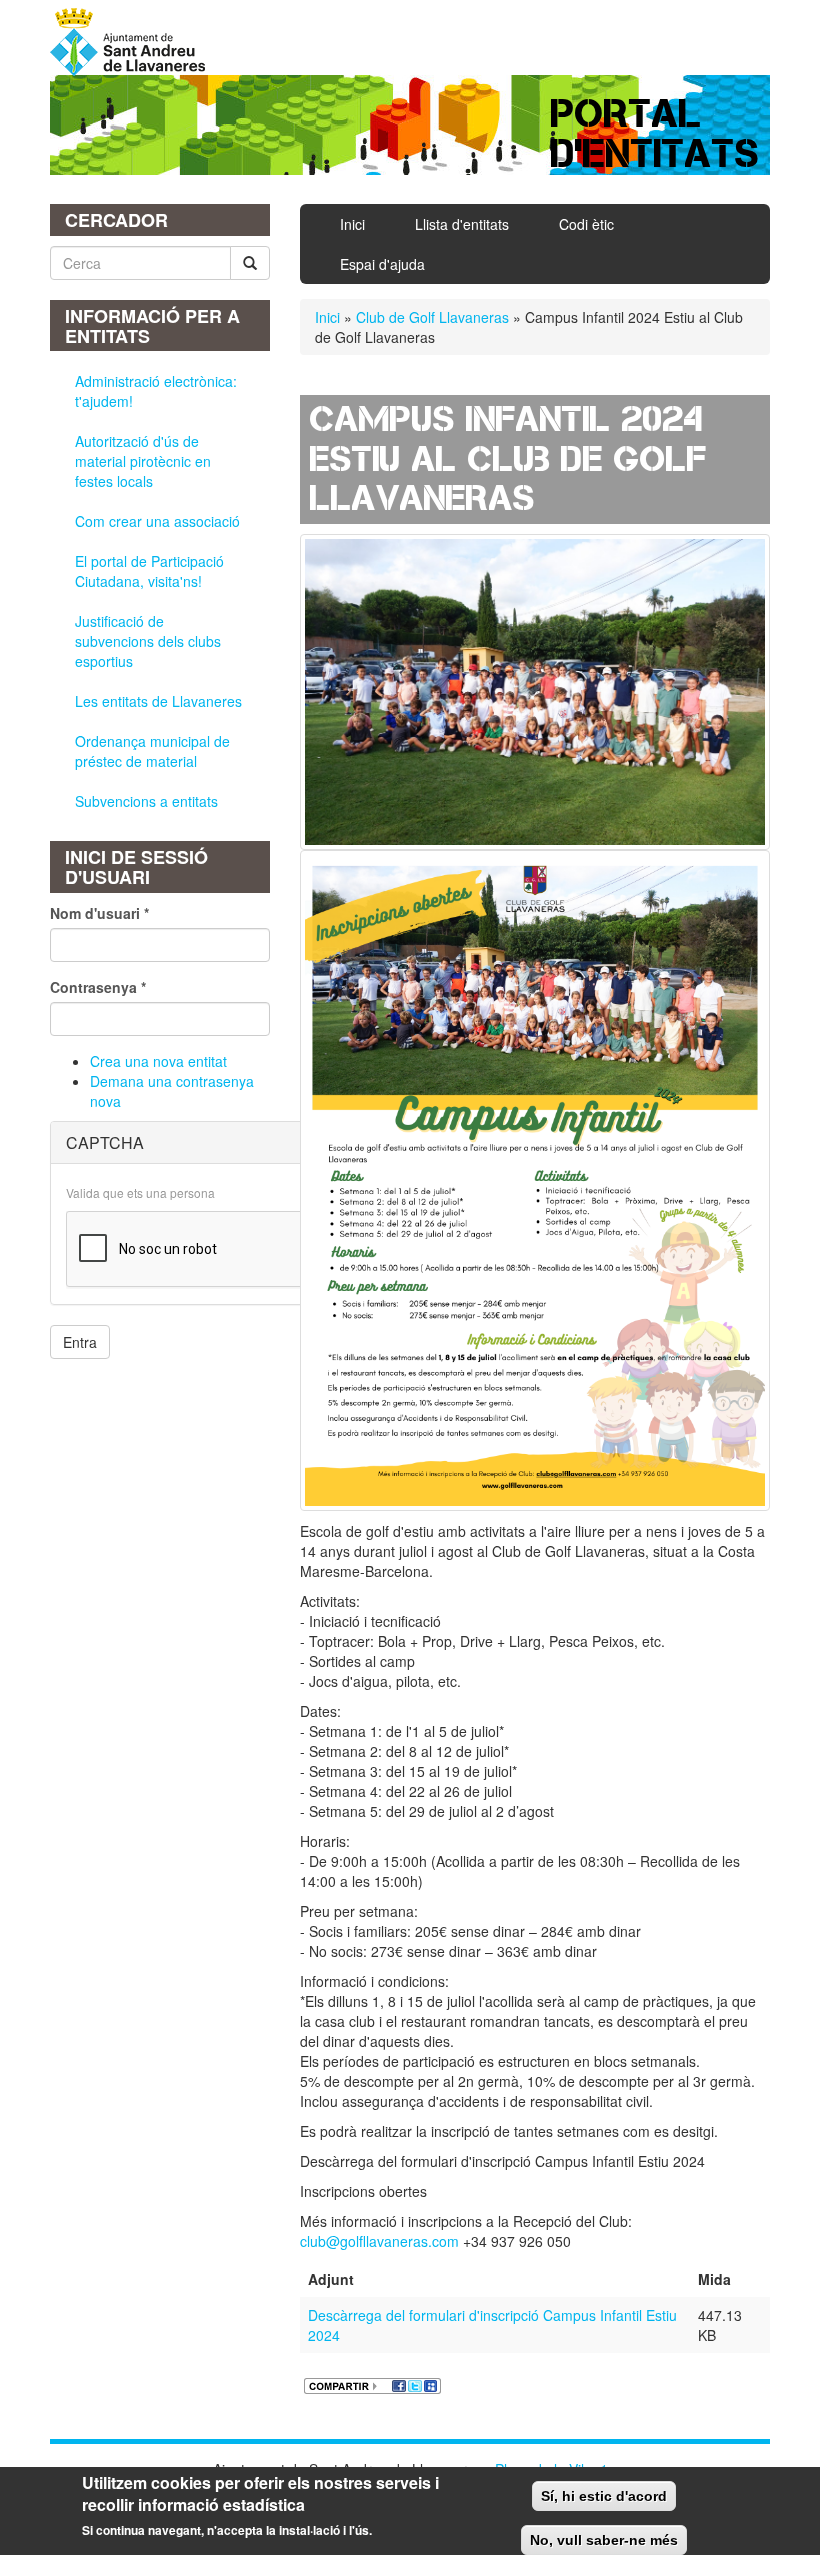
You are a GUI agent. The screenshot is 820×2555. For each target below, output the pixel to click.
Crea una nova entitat (158, 1061)
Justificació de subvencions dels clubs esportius (148, 641)
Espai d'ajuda (382, 264)
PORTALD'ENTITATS (655, 133)
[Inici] (135, 42)
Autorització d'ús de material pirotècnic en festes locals (143, 461)
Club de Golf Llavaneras (432, 317)
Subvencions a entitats (146, 801)
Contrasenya (98, 987)
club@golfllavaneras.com (379, 2241)
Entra (80, 1342)
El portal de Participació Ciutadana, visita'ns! (149, 571)
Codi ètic (586, 224)
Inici (352, 224)
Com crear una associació (157, 521)
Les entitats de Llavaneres (158, 701)
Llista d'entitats (462, 224)
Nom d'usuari (99, 913)
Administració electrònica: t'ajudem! (156, 391)
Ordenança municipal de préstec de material (152, 751)
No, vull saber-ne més (604, 2540)
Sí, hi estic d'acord (604, 2496)
